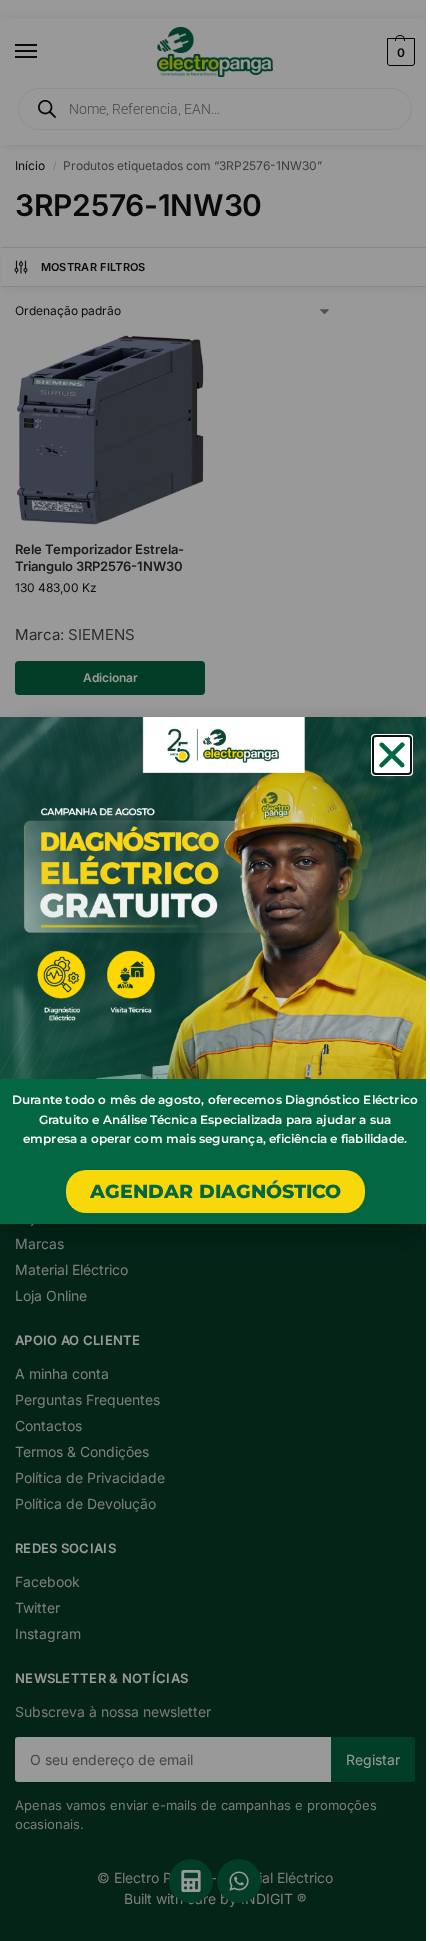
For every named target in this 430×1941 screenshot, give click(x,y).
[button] (392, 755)
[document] (215, 970)
